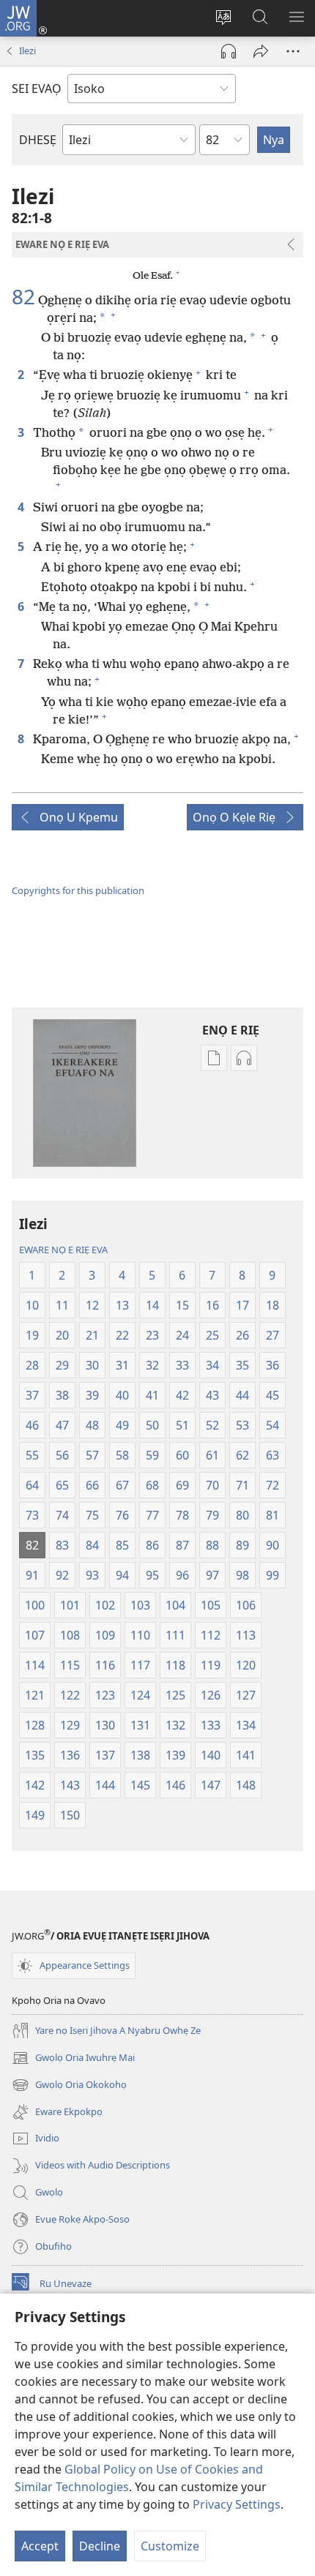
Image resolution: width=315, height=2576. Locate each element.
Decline (100, 2546)
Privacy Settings (237, 2504)
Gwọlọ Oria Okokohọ (69, 2086)
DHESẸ (38, 140)
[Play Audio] (229, 51)
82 (23, 296)
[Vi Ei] (261, 51)
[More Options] (293, 51)
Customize (170, 2546)
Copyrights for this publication (78, 890)
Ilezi (27, 50)
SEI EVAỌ (37, 89)
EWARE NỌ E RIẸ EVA (63, 1250)
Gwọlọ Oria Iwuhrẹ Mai (73, 2059)
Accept (40, 2546)
